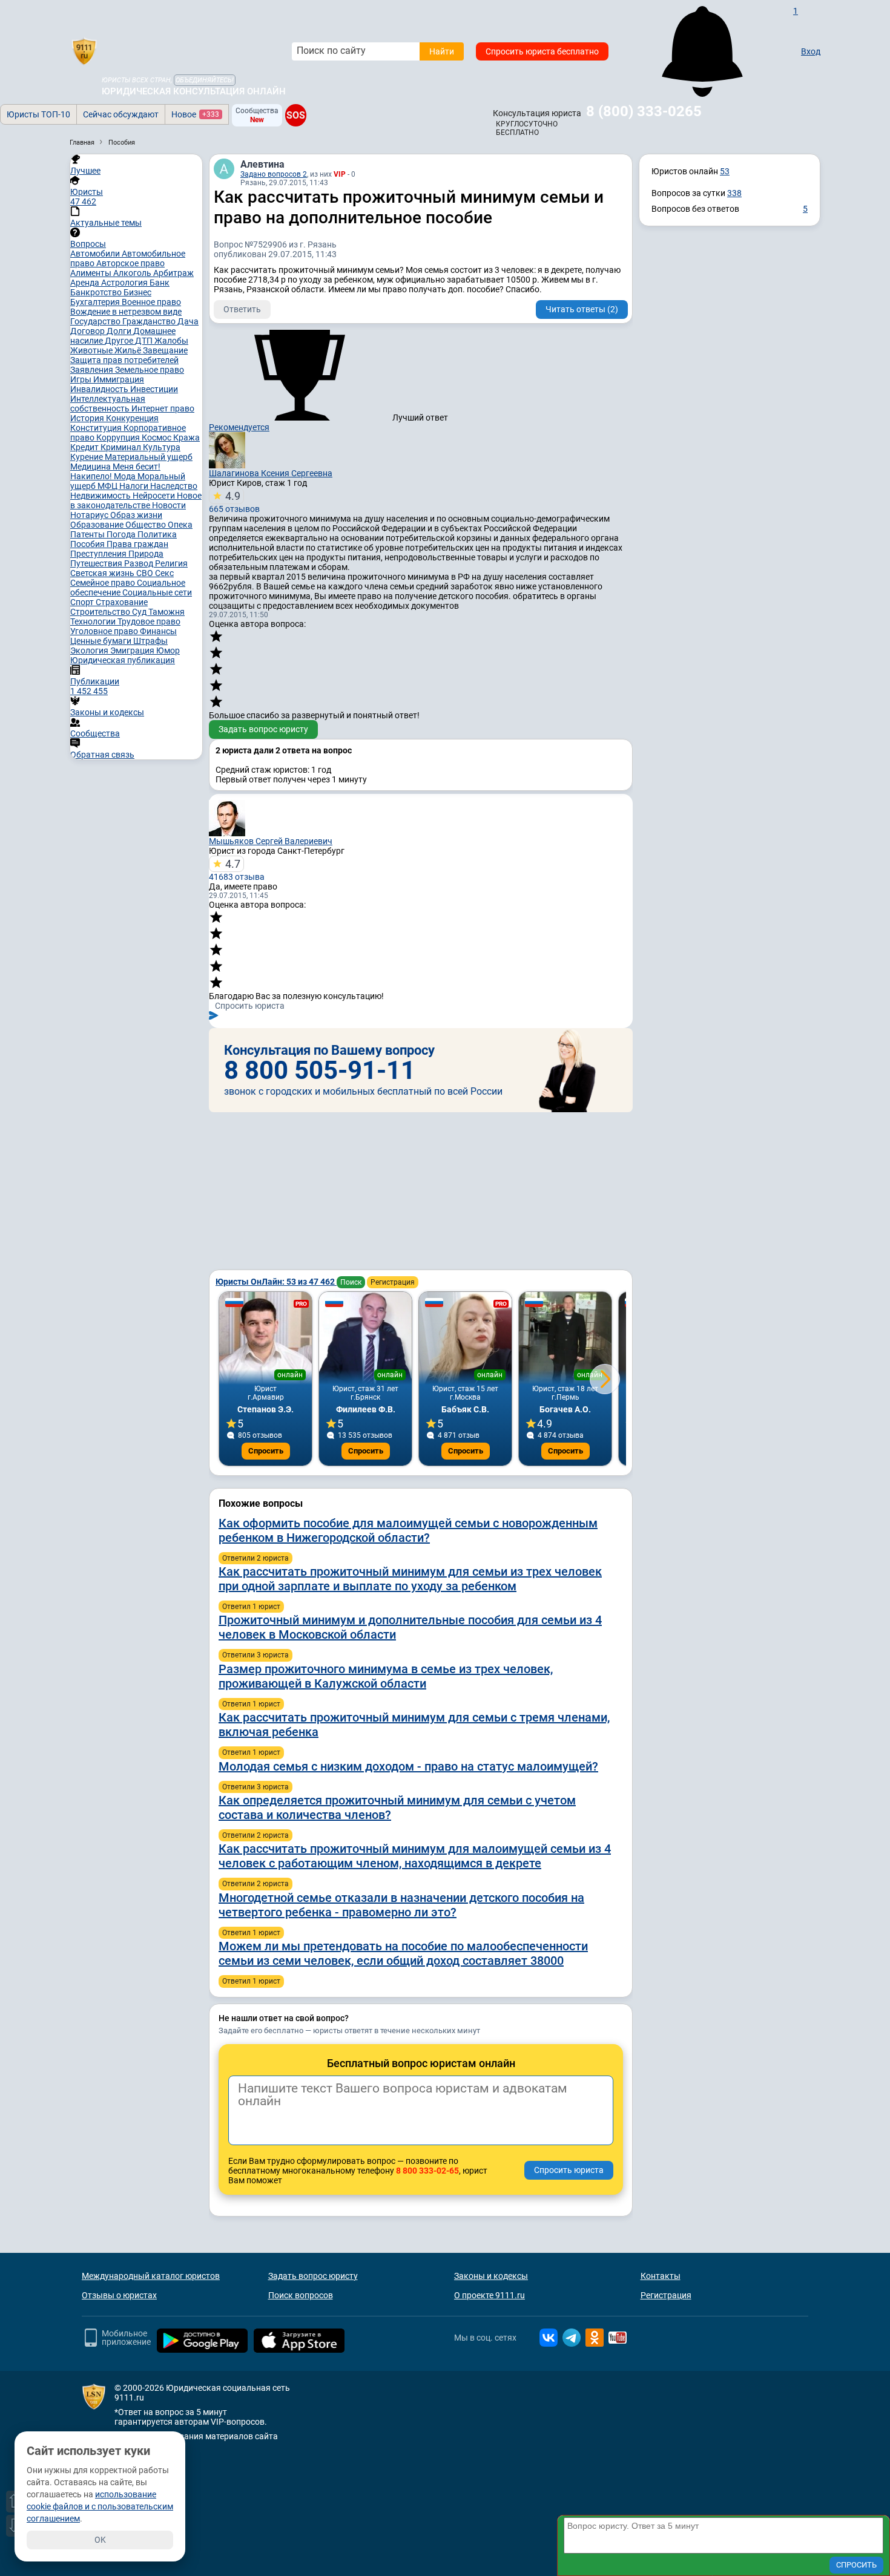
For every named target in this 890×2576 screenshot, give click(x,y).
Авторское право (130, 263)
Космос (157, 438)
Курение (87, 457)
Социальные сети (157, 592)
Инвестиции (154, 389)
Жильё (129, 350)
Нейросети (155, 496)
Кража (186, 438)
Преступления (99, 554)
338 (734, 193)
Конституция (97, 428)
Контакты (661, 2276)
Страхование (122, 602)
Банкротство (97, 292)
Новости (169, 505)
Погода (122, 534)
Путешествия (97, 563)
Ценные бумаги (102, 641)
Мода (126, 476)
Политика (157, 534)
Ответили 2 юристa (255, 1558)
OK (100, 2540)
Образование (98, 525)
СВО (146, 573)
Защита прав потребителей (124, 360)
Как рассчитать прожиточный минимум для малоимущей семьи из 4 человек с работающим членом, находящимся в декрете (415, 1856)
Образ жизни (136, 515)
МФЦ (108, 486)
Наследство (174, 486)
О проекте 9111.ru (489, 2295)
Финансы (158, 631)
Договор (88, 331)
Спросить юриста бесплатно (542, 51)
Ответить (242, 309)
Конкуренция (132, 418)
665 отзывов (234, 502)
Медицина (91, 467)
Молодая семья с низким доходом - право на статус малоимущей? (408, 1766)
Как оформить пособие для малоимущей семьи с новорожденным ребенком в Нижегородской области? (408, 1530)
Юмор (168, 651)
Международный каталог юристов (151, 2276)
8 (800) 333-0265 (644, 111)
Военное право (151, 302)
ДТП (145, 341)
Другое (120, 341)
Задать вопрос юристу (263, 729)
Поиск (351, 1282)
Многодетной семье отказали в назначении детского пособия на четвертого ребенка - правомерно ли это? (401, 1905)
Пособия (88, 544)
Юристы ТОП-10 (38, 114)
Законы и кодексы (491, 2276)
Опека (180, 525)
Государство (96, 321)
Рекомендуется (239, 427)
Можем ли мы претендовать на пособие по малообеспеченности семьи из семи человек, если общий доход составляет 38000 (403, 1953)
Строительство (101, 612)
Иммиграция (119, 379)
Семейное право (104, 583)
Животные (92, 350)
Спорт (83, 602)
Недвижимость (101, 496)
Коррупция (119, 438)
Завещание (165, 350)
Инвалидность (100, 389)
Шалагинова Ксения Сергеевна (271, 473)
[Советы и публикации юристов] (84, 51)
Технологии (94, 621)
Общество (147, 525)
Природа (146, 554)
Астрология (125, 283)
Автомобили (96, 254)
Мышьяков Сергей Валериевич (271, 841)
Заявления (93, 370)
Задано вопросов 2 (274, 174)
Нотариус (90, 515)
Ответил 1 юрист (251, 1607)
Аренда (86, 283)
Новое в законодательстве (136, 500)
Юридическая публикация (123, 660)
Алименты (92, 273)
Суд (140, 612)
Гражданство (150, 321)
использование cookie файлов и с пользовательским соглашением (100, 2506)
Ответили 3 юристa (255, 1655)
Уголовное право (105, 631)
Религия (171, 563)
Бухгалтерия (96, 302)
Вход (811, 51)
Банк (160, 283)
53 (725, 171)
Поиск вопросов (301, 2295)
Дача (188, 321)
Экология (90, 651)
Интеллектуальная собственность (108, 404)
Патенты (88, 534)
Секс (164, 573)
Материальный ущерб (149, 457)
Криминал (122, 447)
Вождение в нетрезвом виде (126, 312)
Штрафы (150, 641)
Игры (82, 379)
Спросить (266, 1451)
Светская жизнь (103, 573)
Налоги (135, 486)
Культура (162, 447)
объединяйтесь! (205, 80)
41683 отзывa (237, 870)
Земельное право (150, 370)
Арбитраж (173, 273)
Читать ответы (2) (582, 309)
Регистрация (393, 1282)
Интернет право (163, 408)
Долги (120, 331)
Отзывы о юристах (119, 2295)
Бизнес (137, 292)
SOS (296, 115)
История (88, 418)
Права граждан (137, 544)
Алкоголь (133, 273)
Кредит (85, 447)
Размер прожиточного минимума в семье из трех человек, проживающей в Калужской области (386, 1676)
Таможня (166, 612)
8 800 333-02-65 (427, 2171)
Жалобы (171, 341)
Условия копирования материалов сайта (196, 2436)
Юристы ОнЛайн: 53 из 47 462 (276, 1282)
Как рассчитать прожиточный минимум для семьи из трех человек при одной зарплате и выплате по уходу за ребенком (410, 1579)
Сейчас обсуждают (121, 114)
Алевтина (262, 164)
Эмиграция (133, 651)
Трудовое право (149, 621)
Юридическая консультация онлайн (194, 91)
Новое (195, 114)
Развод (140, 563)
